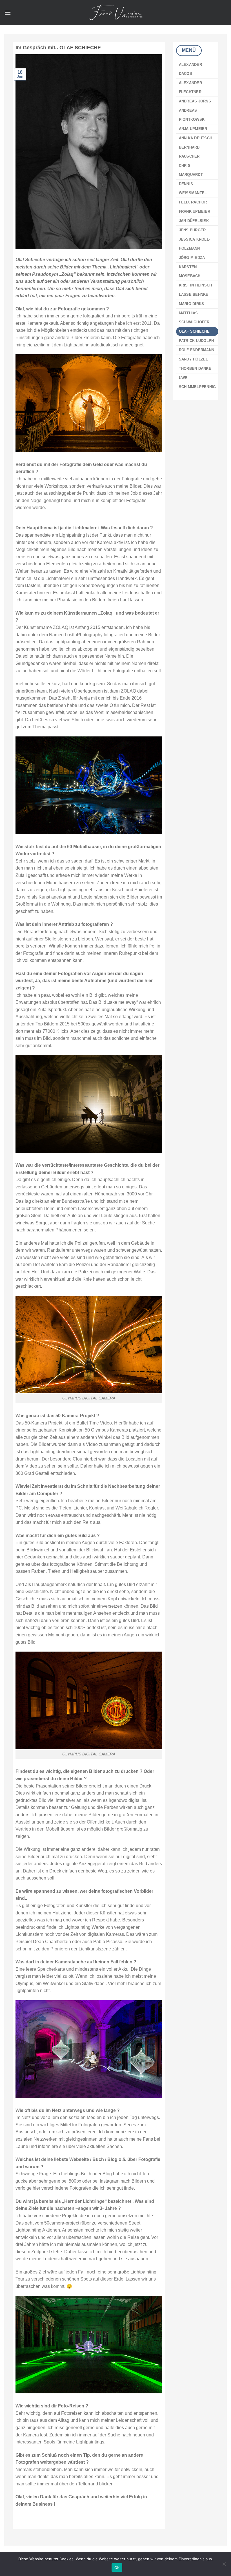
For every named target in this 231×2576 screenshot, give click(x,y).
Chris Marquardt (191, 170)
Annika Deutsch (196, 138)
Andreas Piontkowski (192, 115)
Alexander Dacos (190, 69)
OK (117, 2568)
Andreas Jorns (195, 101)
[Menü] (8, 13)
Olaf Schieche (194, 331)
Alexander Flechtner (190, 87)
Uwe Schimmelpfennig (197, 382)
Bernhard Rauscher (189, 152)
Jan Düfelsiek (194, 221)
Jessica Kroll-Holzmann (195, 244)
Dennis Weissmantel (193, 188)
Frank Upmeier (195, 211)
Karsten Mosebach (190, 271)
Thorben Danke (195, 369)
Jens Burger (192, 230)
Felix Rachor (193, 202)
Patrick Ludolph (196, 341)
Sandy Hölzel (194, 359)
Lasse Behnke (194, 294)
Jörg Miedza (192, 258)
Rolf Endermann (197, 350)
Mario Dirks (192, 304)
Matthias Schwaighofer (194, 318)
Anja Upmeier (193, 129)
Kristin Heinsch (196, 285)
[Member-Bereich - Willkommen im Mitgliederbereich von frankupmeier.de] (115, 13)
